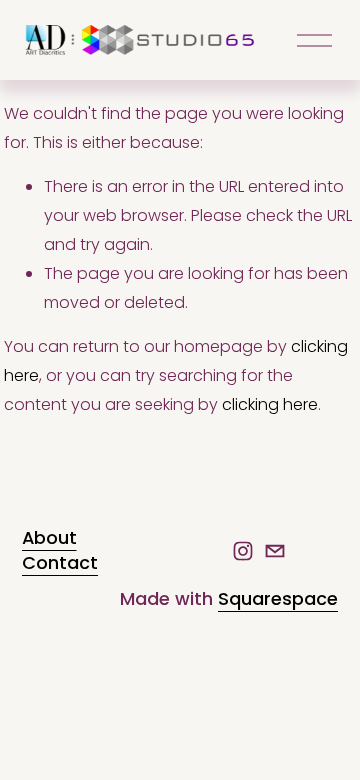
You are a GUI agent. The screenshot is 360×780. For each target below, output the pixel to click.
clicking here (270, 404)
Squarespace (278, 599)
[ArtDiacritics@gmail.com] (275, 551)
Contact (60, 563)
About (49, 538)
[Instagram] (243, 551)
